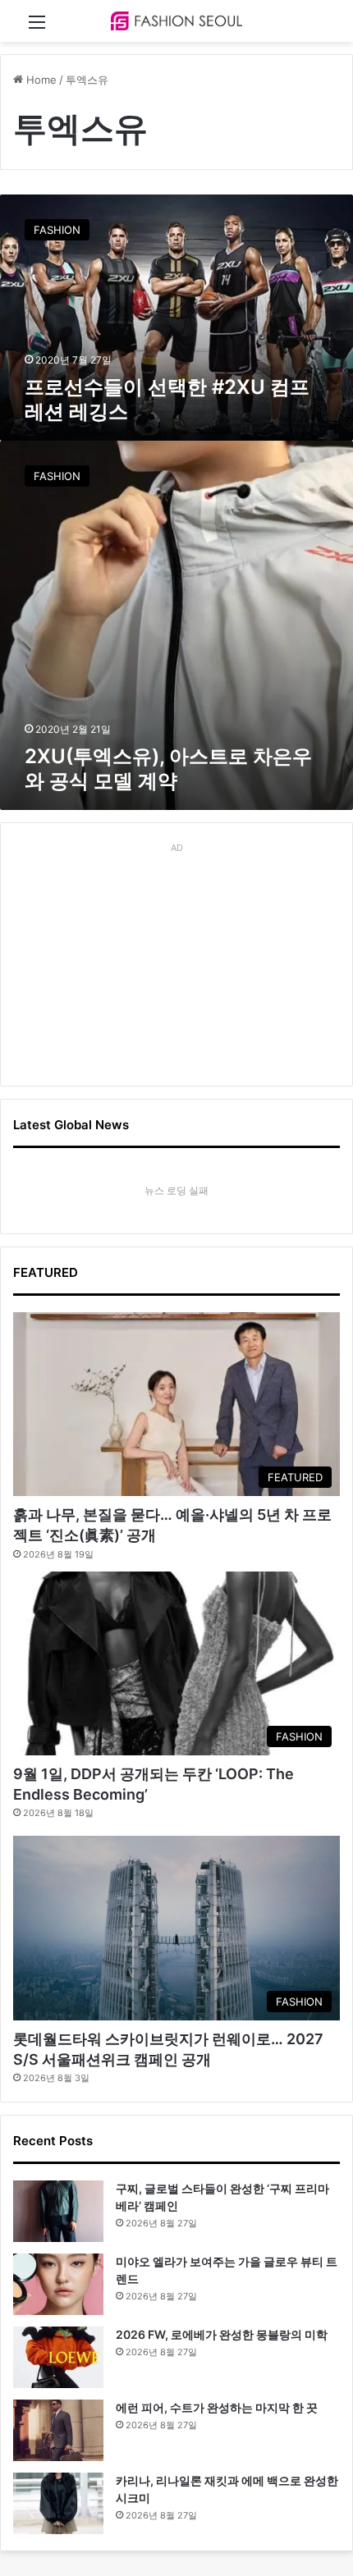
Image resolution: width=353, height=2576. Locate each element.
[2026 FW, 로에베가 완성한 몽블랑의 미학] (58, 2357)
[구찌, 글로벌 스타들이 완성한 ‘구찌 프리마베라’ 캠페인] (58, 2211)
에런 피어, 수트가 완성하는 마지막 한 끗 (217, 2407)
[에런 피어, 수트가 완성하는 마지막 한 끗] (58, 2430)
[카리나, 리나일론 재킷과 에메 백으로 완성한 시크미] (58, 2503)
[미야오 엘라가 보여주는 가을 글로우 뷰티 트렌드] (58, 2284)
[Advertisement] (176, 962)
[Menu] (37, 27)
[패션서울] (176, 21)
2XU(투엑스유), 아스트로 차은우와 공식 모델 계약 (168, 769)
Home (40, 80)
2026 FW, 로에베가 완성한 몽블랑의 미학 (222, 2334)
